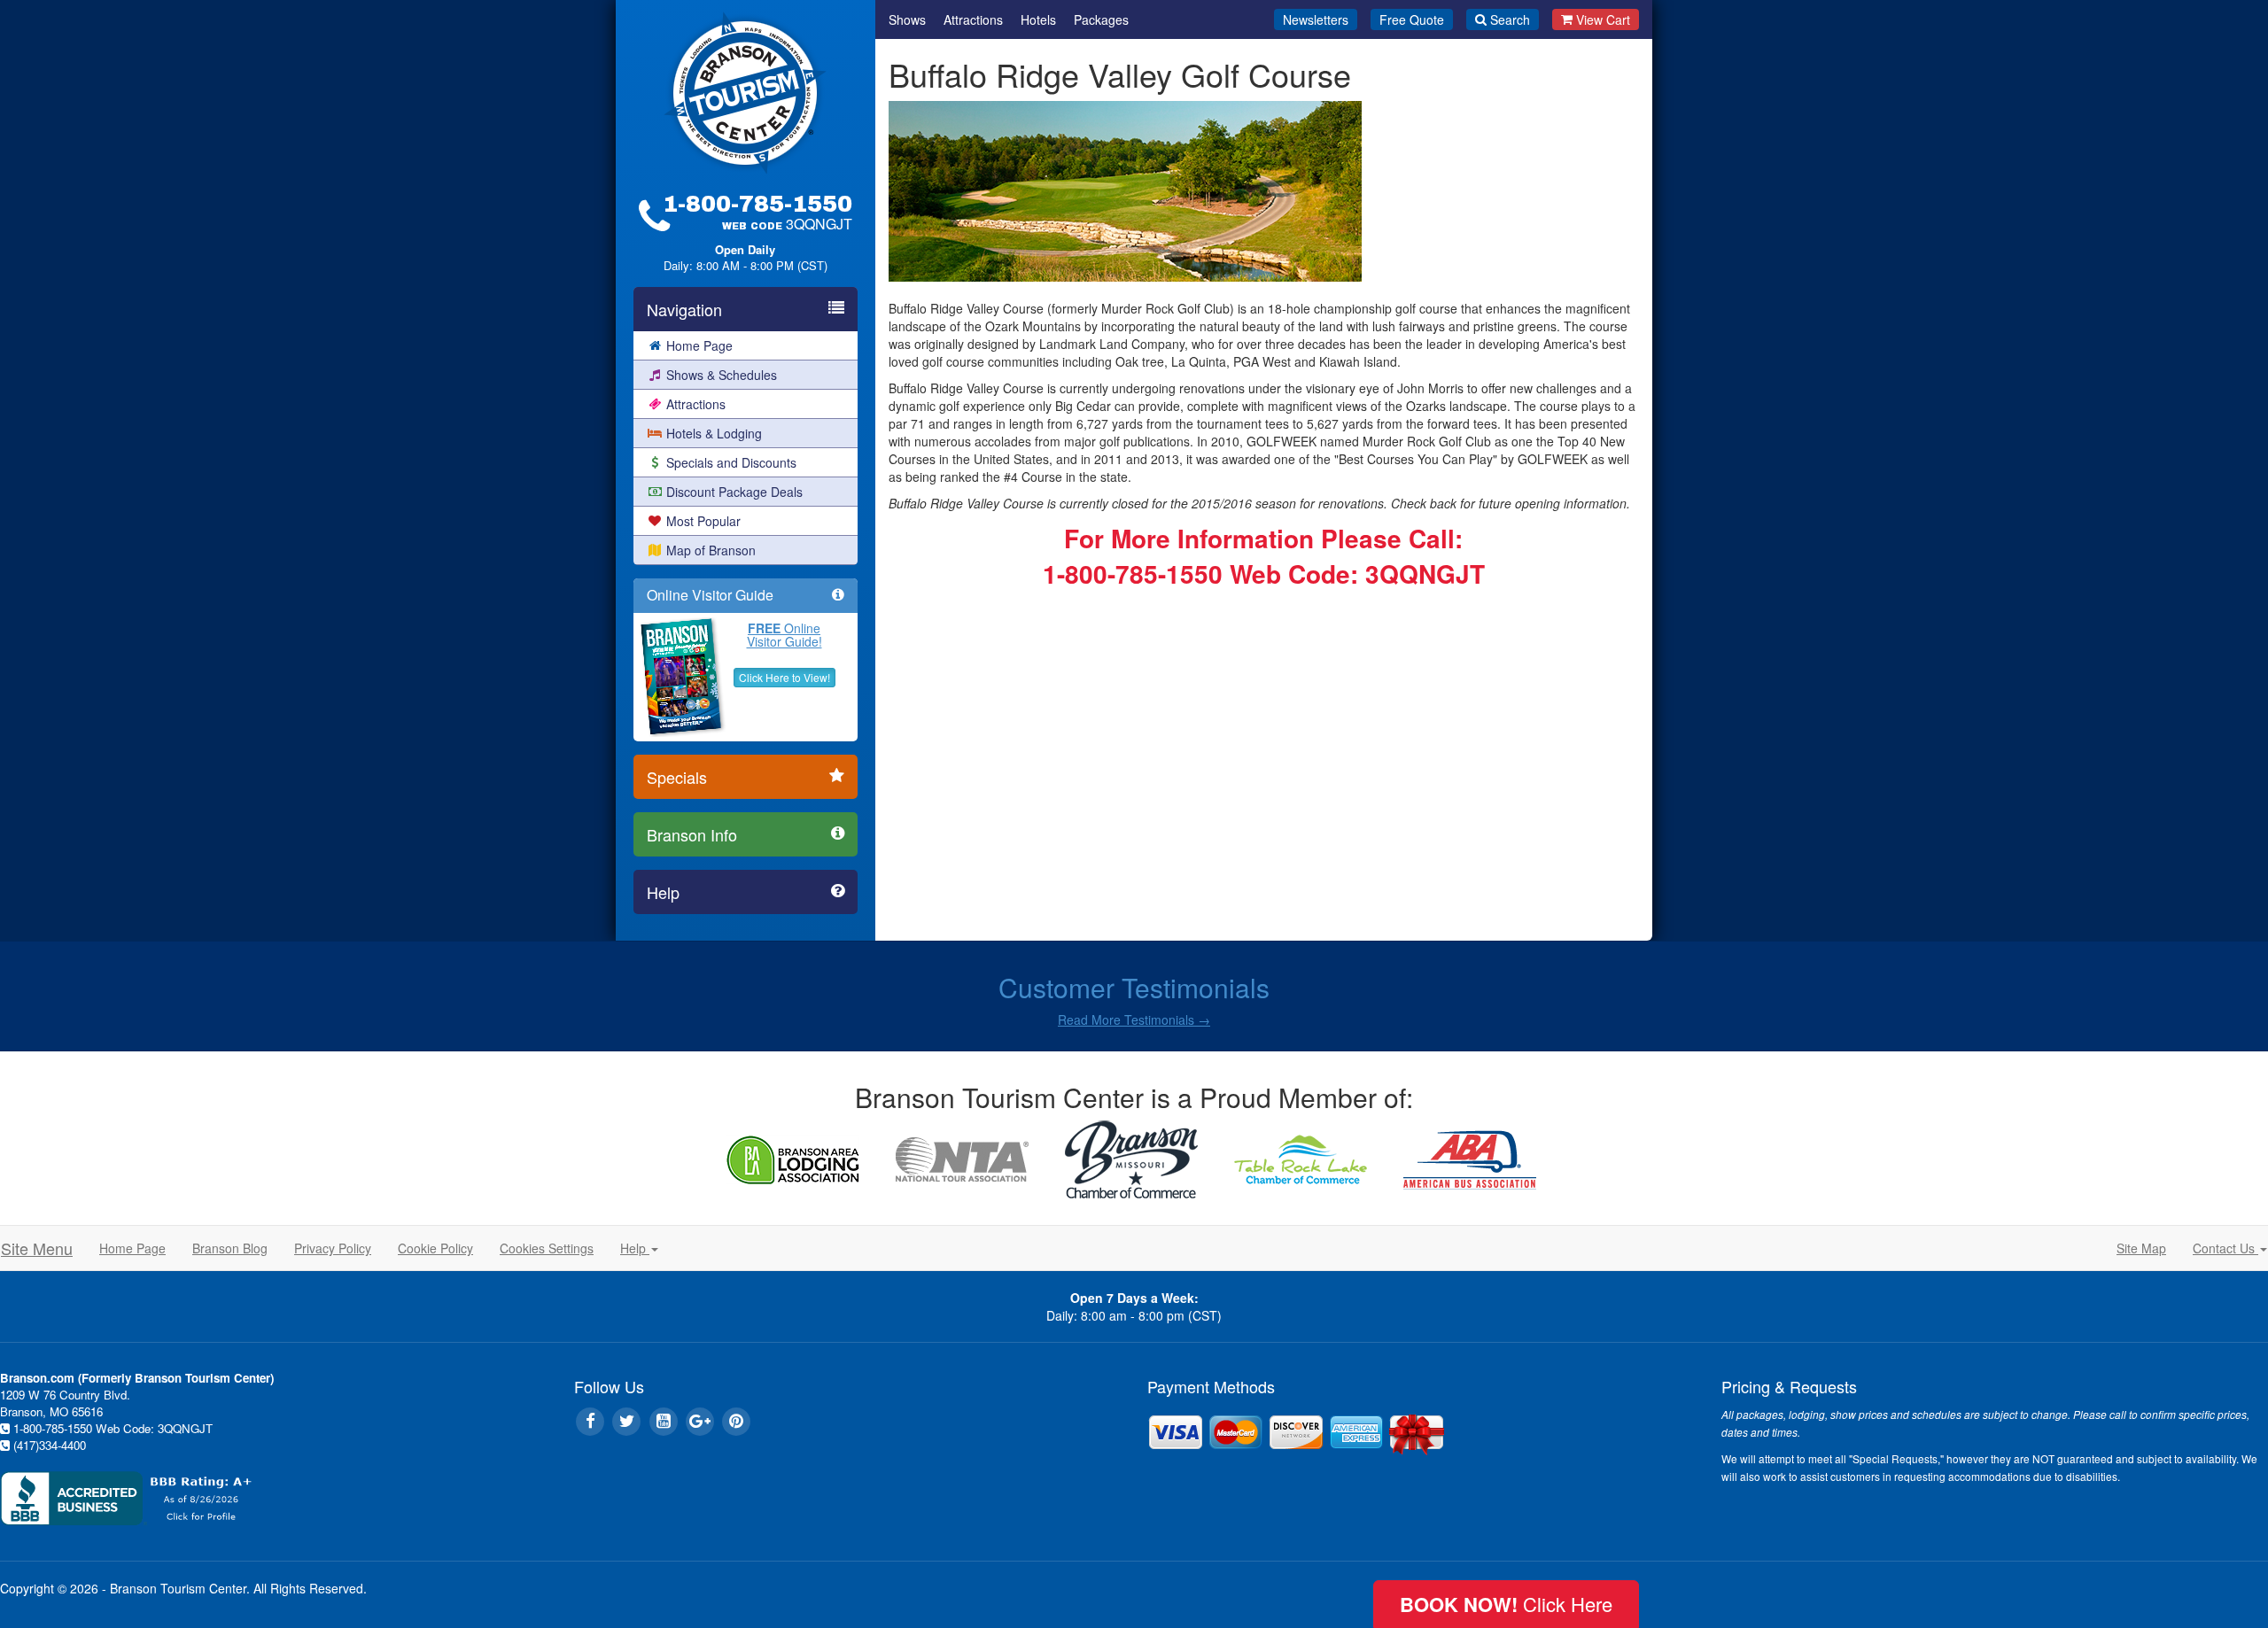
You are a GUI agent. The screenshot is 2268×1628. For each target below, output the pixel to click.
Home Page (699, 345)
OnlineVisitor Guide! (784, 635)
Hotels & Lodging (714, 433)
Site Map (2141, 1248)
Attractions (696, 404)
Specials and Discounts (731, 462)
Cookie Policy (435, 1248)
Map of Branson (711, 550)
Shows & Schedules (722, 375)
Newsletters (1316, 19)
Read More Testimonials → (1134, 1019)
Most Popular (703, 521)
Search (1510, 19)
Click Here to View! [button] (784, 677)
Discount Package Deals (734, 492)
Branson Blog (230, 1248)
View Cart (1603, 19)
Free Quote (1412, 19)
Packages (1101, 19)
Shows (907, 19)
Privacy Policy (333, 1248)
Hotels (1038, 19)
